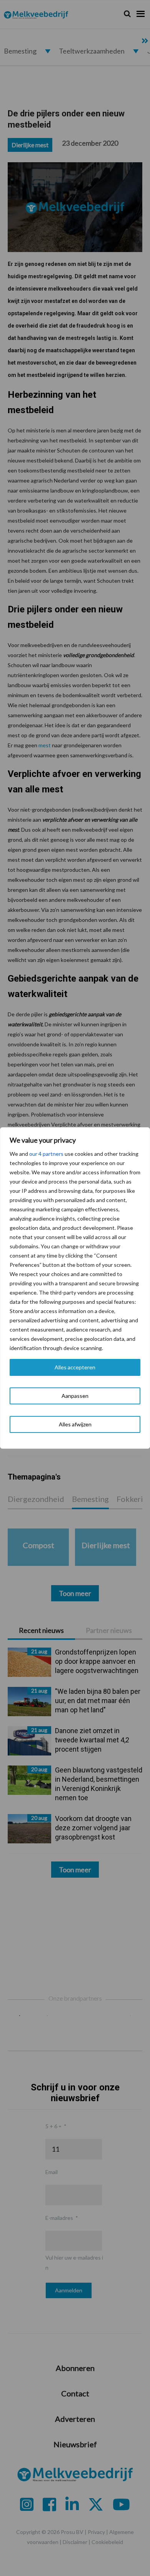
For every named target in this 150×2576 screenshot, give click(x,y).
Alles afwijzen (75, 1424)
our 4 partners (46, 1154)
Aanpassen (75, 1396)
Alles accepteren (75, 1367)
